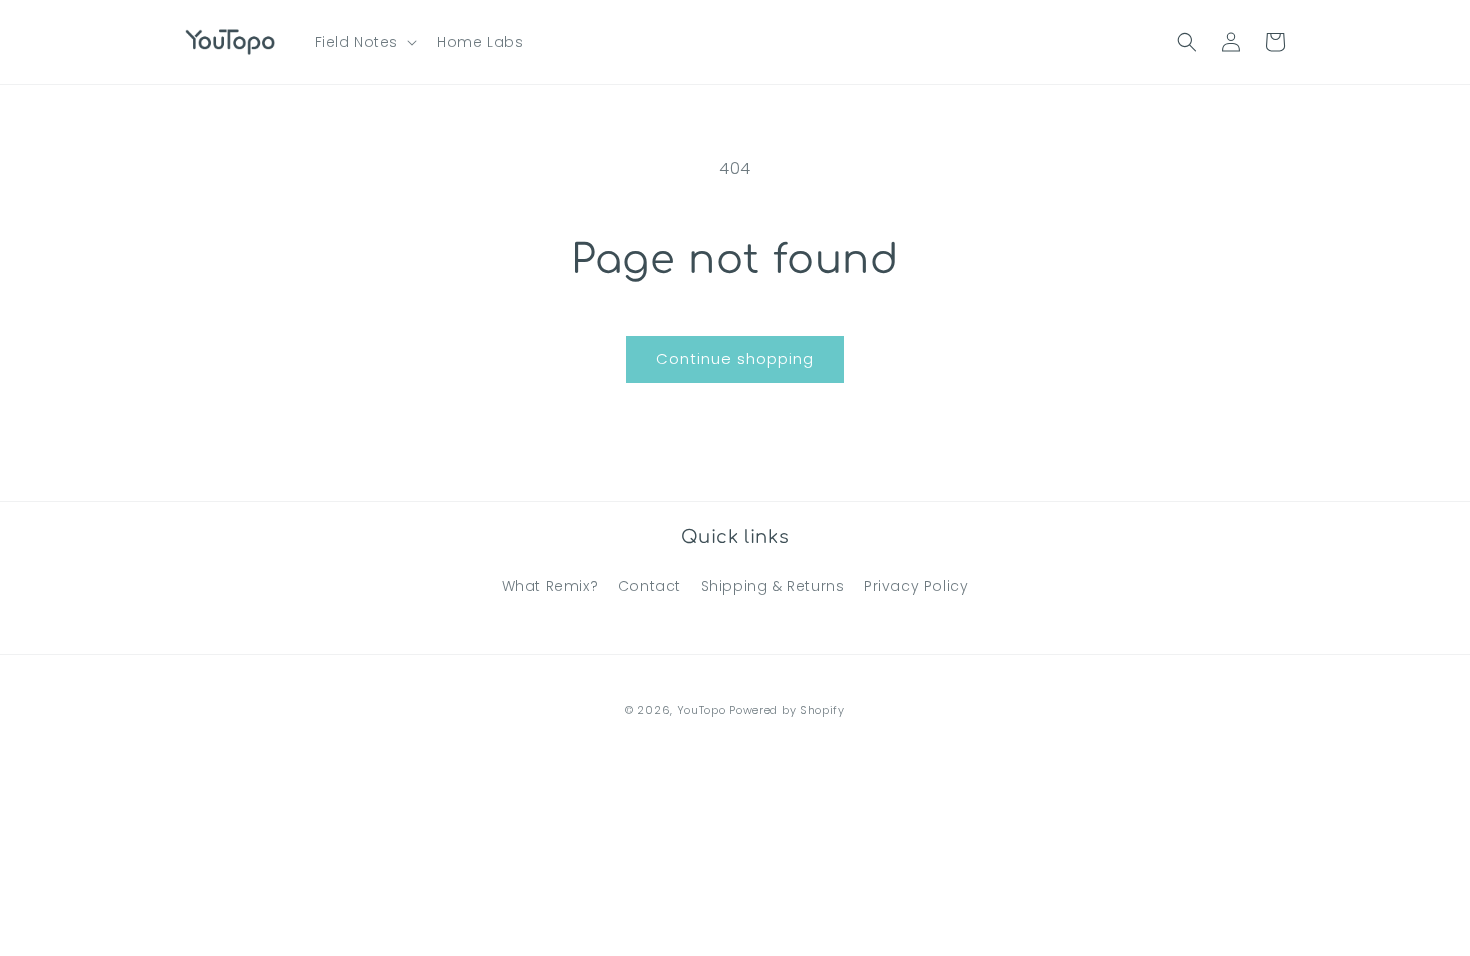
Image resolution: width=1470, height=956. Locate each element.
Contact (649, 586)
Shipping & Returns (773, 586)
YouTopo (701, 710)
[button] (364, 42)
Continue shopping (735, 358)
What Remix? (550, 586)
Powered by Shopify (787, 710)
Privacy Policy (916, 586)
